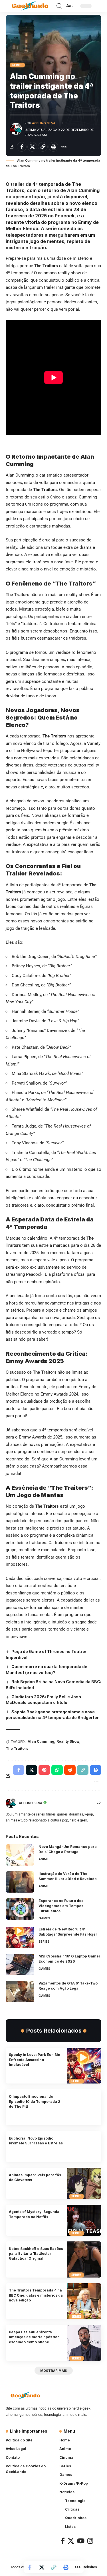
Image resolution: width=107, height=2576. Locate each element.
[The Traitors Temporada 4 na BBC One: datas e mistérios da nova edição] (84, 2301)
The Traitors (17, 1748)
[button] (59, 6)
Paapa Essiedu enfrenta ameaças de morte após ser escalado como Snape (34, 2337)
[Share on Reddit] (70, 1770)
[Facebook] (63, 2541)
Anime (44, 1859)
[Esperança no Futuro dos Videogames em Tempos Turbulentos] (20, 1909)
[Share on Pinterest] (44, 1770)
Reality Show (68, 1741)
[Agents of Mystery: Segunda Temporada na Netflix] (84, 2220)
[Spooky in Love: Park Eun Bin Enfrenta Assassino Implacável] (84, 2066)
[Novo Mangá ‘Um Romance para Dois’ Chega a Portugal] (20, 1855)
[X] (71, 2541)
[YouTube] (81, 2541)
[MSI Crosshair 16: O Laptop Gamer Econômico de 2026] (20, 1964)
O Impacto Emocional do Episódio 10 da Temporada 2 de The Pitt (35, 2101)
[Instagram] (90, 2541)
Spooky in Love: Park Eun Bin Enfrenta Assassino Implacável (35, 2060)
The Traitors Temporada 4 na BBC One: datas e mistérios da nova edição (36, 2295)
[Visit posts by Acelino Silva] (16, 129)
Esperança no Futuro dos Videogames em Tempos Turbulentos (61, 1906)
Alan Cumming (41, 1741)
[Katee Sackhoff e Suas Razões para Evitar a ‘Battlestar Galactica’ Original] (84, 2259)
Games (44, 1918)
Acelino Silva (44, 123)
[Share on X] (32, 147)
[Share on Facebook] (22, 147)
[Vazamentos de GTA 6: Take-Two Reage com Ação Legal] (20, 1991)
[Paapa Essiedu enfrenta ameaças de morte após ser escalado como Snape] (84, 2343)
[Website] (99, 1803)
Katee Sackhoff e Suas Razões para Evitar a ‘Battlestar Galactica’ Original (36, 2254)
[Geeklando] (30, 6)
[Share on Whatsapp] (57, 1770)
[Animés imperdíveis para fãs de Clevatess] (84, 2183)
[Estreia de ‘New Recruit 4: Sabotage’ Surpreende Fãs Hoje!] (20, 1937)
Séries (18, 65)
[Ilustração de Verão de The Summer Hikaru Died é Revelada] (20, 1882)
